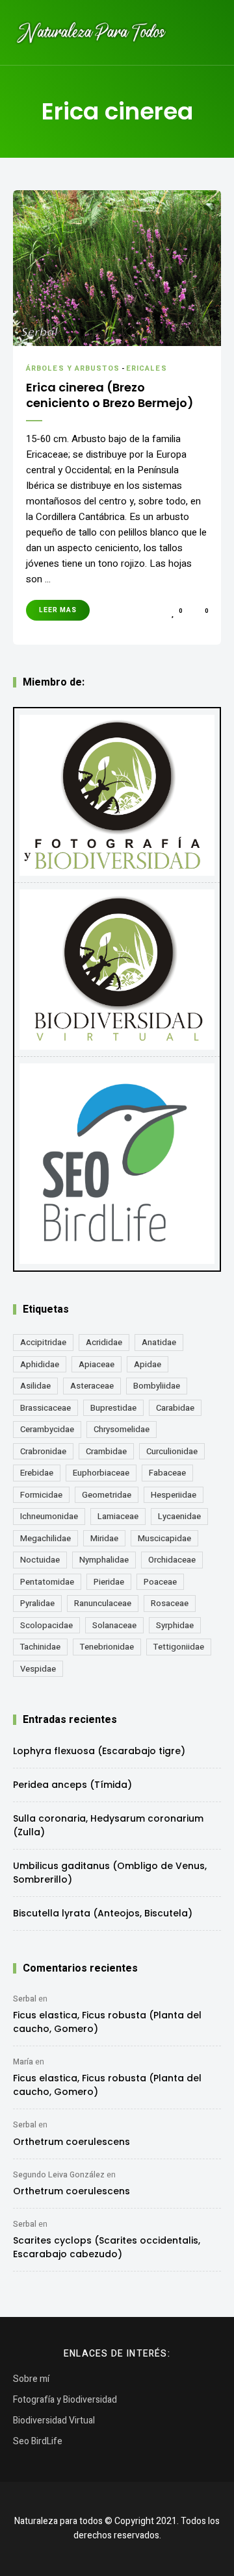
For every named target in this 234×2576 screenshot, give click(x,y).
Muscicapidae (164, 1538)
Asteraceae (92, 1386)
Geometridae (107, 1495)
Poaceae (160, 1582)
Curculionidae (172, 1451)
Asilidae (35, 1386)
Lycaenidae (179, 1516)
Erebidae (37, 1473)
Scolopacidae (46, 1625)
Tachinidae (40, 1647)
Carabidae (175, 1408)
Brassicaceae (45, 1408)
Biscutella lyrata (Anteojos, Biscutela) (103, 1913)
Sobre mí (31, 2379)
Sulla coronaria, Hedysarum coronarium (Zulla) (108, 1825)
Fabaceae (167, 1473)
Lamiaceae (118, 1516)
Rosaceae (170, 1603)
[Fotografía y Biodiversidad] (117, 795)
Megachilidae (45, 1538)
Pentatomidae (47, 1582)
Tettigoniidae (179, 1647)
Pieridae (109, 1582)
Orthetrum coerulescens (71, 2142)
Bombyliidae (157, 1386)
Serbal (25, 1999)
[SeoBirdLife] (117, 1164)
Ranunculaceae (103, 1603)
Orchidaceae (172, 1560)
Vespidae (38, 1669)
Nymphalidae (104, 1560)
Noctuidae (40, 1560)
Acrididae (104, 1342)
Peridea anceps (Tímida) (72, 1785)
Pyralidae (37, 1603)
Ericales (147, 368)
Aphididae (40, 1364)
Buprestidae (113, 1408)
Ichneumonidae (49, 1516)
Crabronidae (43, 1451)
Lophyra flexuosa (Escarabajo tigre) (99, 1751)
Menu (208, 32)
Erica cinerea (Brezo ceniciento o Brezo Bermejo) (110, 395)
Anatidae (159, 1342)
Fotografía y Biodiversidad (65, 2400)
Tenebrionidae (107, 1647)
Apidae (148, 1364)
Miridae (104, 1538)
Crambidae (106, 1451)
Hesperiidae (174, 1495)
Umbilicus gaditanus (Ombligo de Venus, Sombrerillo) (110, 1873)
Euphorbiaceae (101, 1473)
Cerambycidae (47, 1429)
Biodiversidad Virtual (54, 2421)
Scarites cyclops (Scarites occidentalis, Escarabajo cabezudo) (107, 2247)
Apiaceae (97, 1364)
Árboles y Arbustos (73, 368)
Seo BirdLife (38, 2441)
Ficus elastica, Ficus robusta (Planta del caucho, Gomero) (107, 2022)
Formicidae (41, 1495)
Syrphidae (175, 1625)
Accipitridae (43, 1342)
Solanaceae (114, 1625)
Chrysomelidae (122, 1429)
